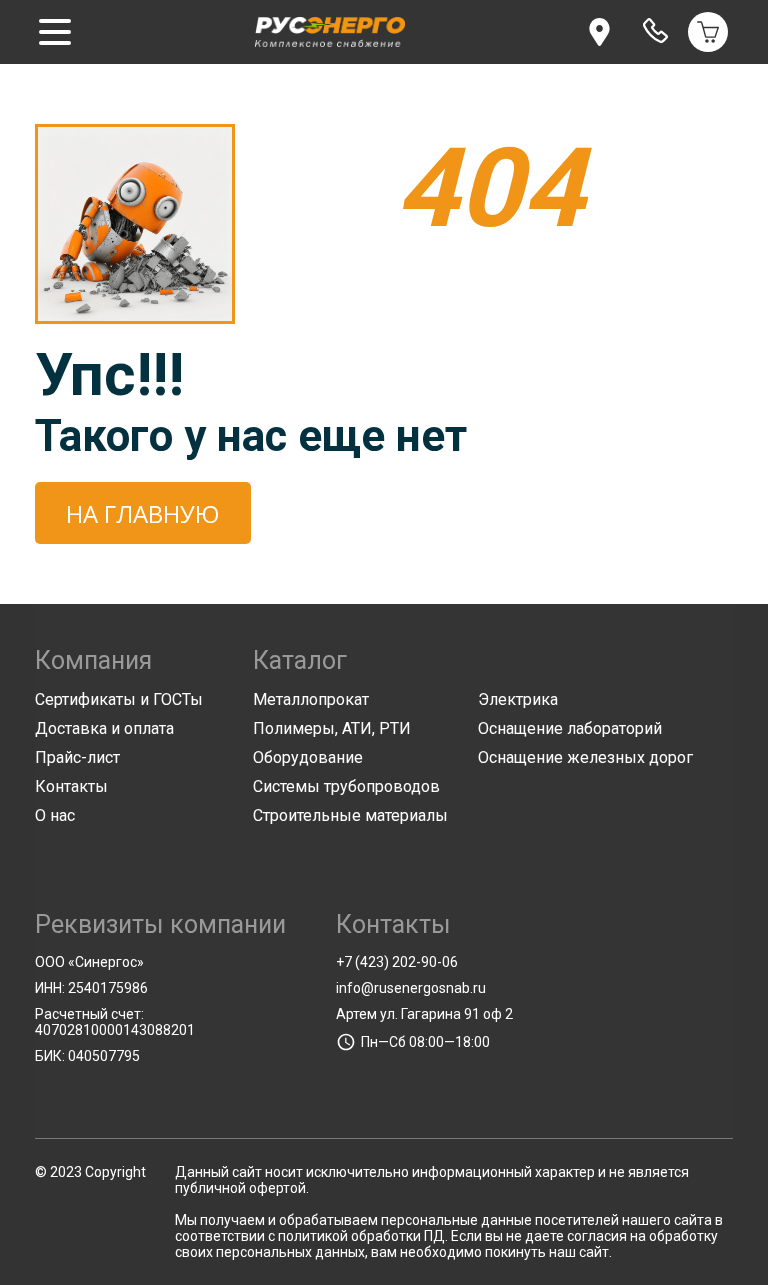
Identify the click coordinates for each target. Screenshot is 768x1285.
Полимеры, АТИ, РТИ (332, 728)
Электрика (518, 699)
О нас (55, 815)
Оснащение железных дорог (585, 757)
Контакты (71, 786)
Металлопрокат (311, 699)
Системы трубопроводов (346, 786)
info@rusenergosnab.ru (411, 988)
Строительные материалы (350, 815)
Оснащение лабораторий (570, 728)
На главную (143, 513)
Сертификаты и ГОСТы (119, 699)
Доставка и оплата (104, 728)
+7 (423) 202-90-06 (397, 962)
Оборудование (308, 757)
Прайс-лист (77, 757)
